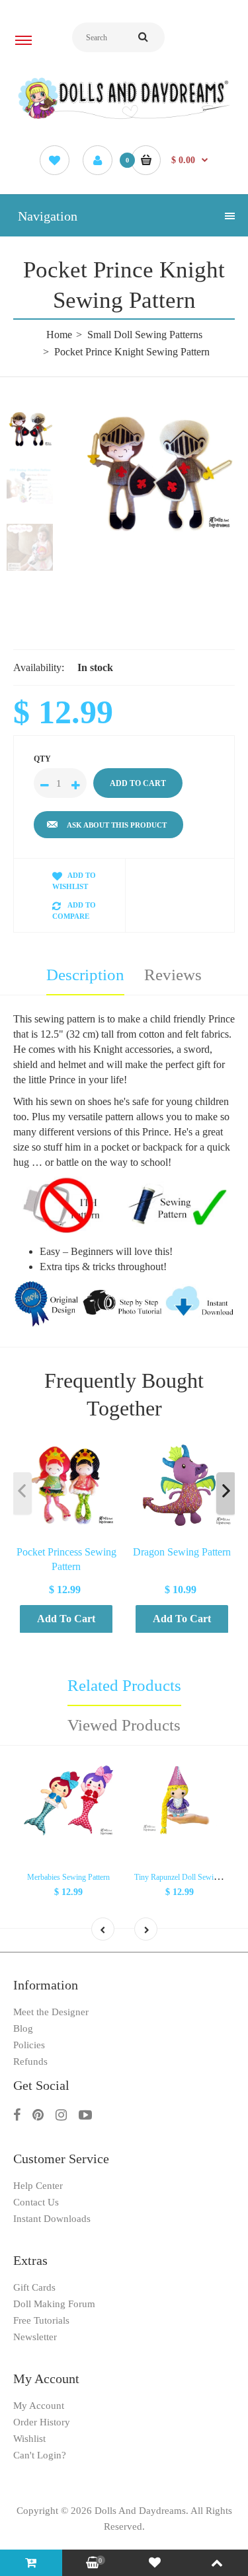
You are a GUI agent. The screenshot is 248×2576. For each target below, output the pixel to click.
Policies (29, 2045)
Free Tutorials (41, 2320)
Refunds (30, 2061)
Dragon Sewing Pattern (182, 1552)
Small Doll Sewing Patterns (145, 335)
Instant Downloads (52, 2219)
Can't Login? (40, 2455)
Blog (23, 2028)
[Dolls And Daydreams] (124, 118)
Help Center (38, 2186)
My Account (39, 2406)
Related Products (124, 1685)
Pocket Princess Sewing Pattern (66, 1559)
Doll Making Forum (54, 2304)
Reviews (173, 975)
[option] (157, 472)
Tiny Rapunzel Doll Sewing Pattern (190, 1877)
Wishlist (29, 2439)
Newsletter (35, 2337)
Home (59, 335)
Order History (42, 2422)
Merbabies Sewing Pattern (68, 1877)
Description (85, 975)
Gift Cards (34, 2287)
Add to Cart (66, 1619)
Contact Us (36, 2202)
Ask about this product (117, 825)
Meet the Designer (51, 2012)
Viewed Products (124, 1725)
